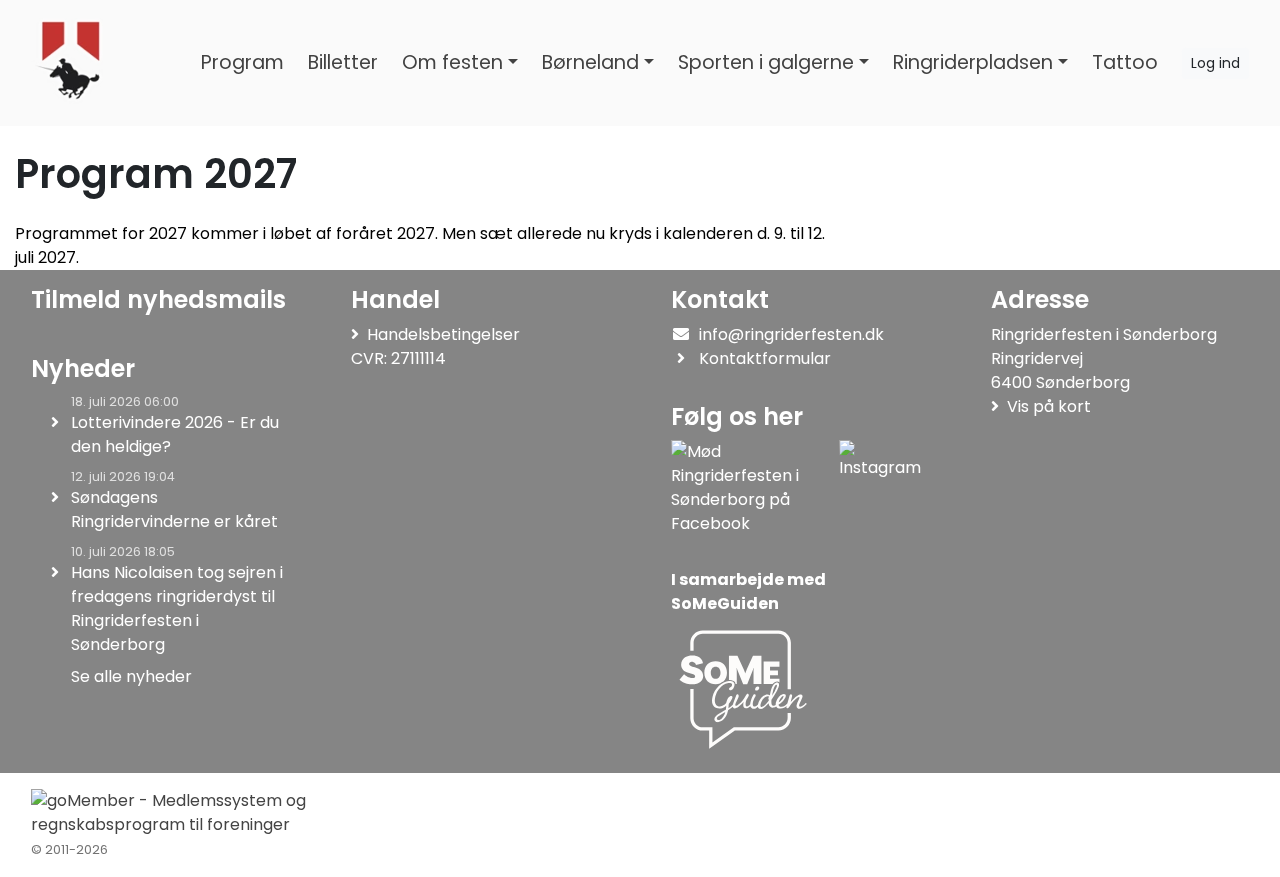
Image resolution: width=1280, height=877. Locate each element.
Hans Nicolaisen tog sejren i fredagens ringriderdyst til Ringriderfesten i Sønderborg (177, 608)
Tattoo (1125, 62)
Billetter (343, 62)
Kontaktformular (765, 358)
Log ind (1215, 63)
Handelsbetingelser (443, 334)
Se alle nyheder (131, 676)
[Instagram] (880, 488)
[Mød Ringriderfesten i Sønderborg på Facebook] (751, 488)
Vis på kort (1049, 406)
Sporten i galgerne (766, 62)
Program (242, 62)
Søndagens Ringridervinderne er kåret (174, 509)
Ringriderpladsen (973, 62)
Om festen (452, 62)
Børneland (590, 62)
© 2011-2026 (69, 849)
